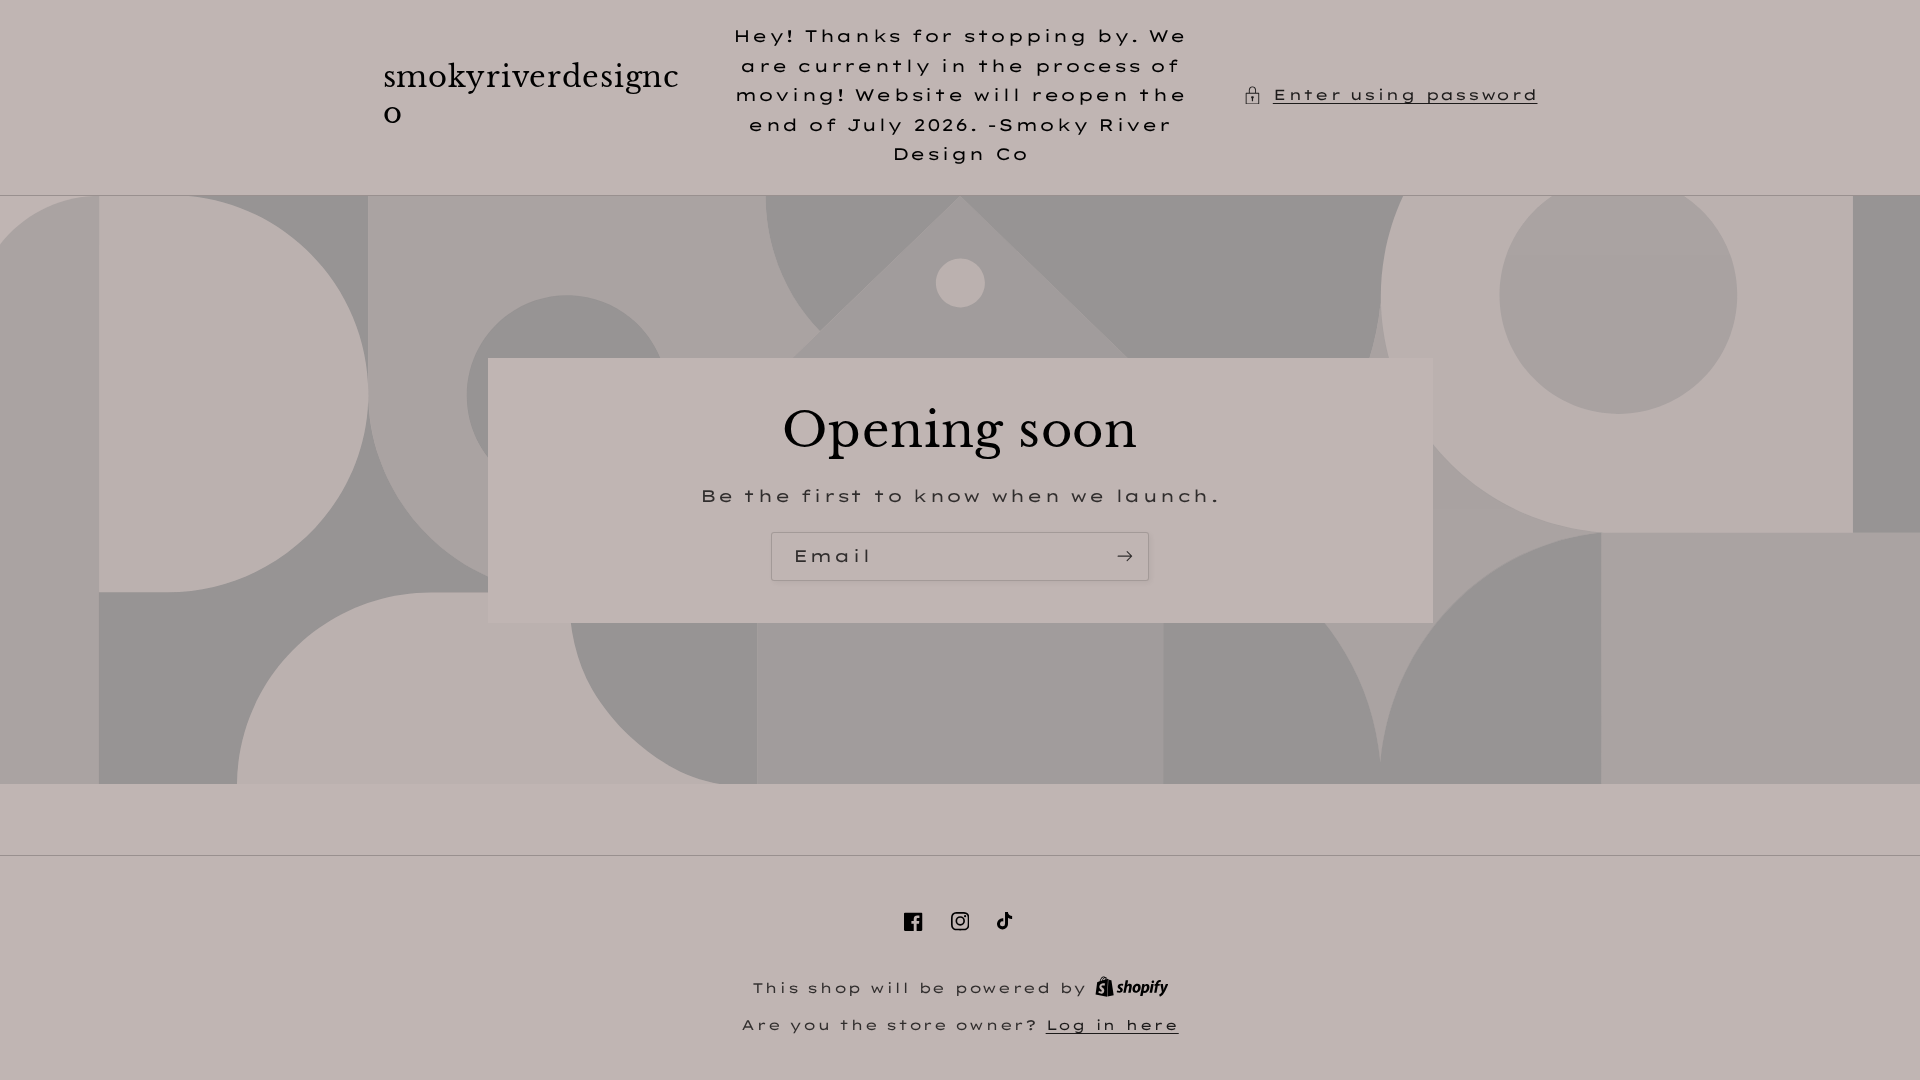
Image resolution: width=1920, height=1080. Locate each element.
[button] (1390, 95)
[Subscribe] (1125, 556)
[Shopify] (1132, 987)
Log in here (1112, 1024)
